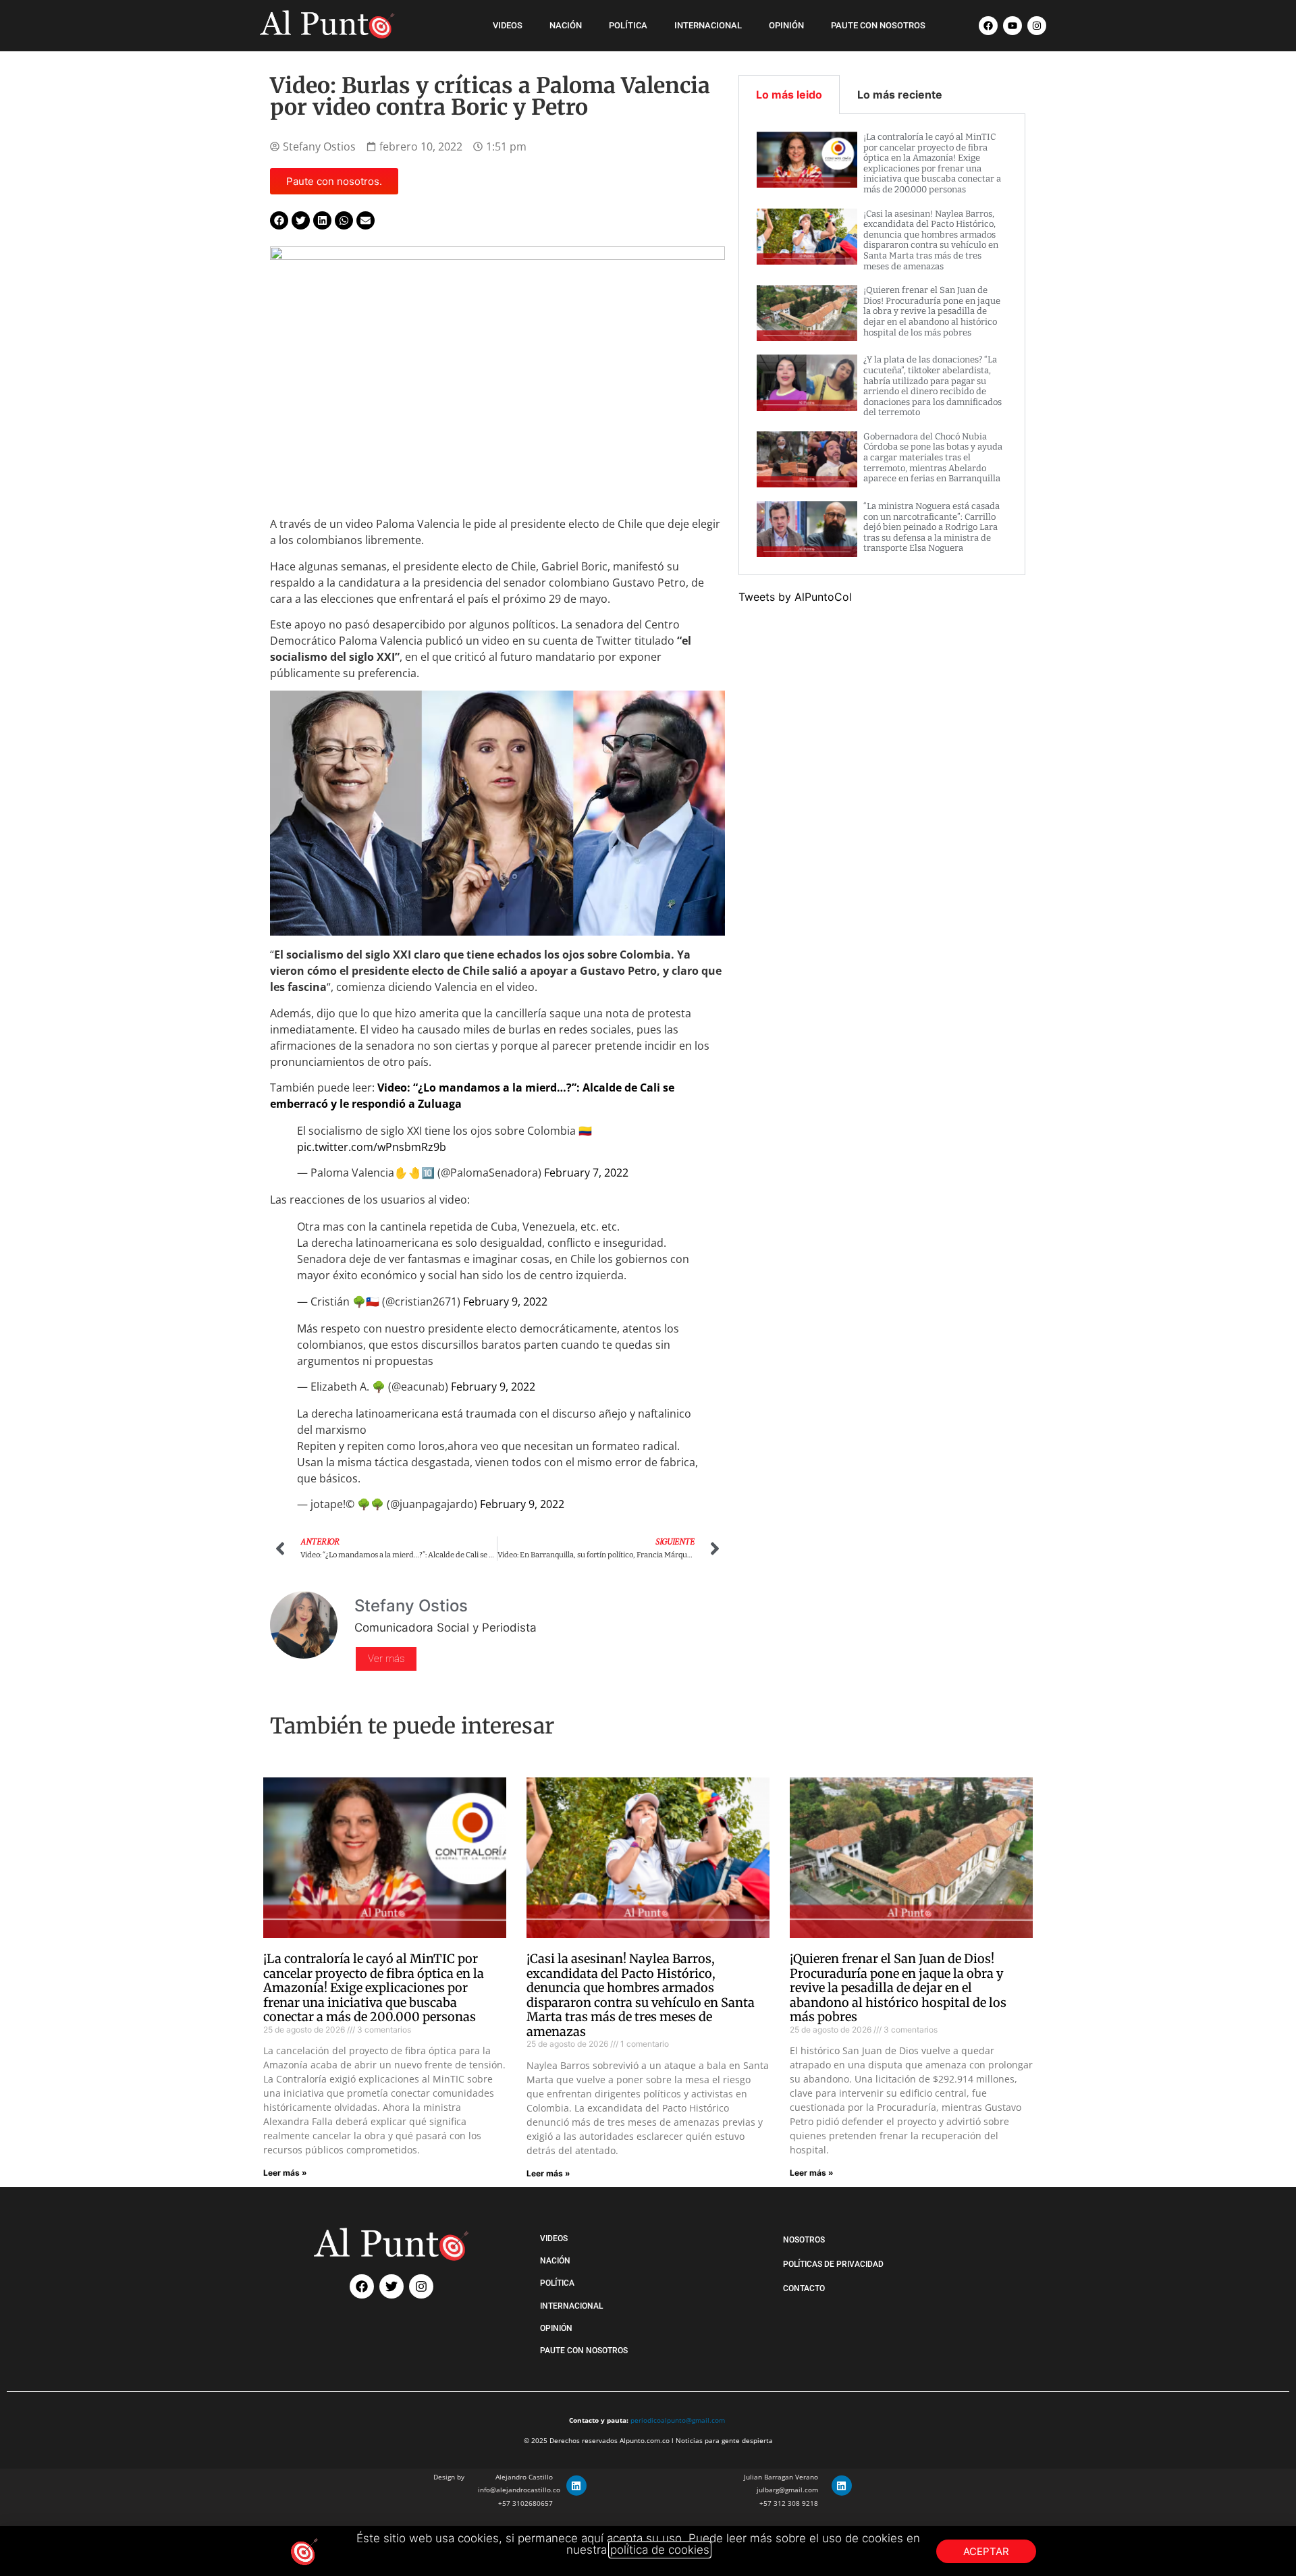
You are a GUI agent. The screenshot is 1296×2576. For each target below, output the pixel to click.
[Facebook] (988, 26)
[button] (279, 220)
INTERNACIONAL (708, 25)
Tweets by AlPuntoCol (795, 597)
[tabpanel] (882, 345)
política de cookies (660, 2550)
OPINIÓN (786, 25)
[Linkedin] (576, 2486)
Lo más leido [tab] (789, 95)
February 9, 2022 (505, 1302)
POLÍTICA (628, 25)
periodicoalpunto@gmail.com (678, 2420)
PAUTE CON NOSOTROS (878, 25)
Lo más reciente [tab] (900, 95)
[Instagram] (1037, 26)
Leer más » (285, 2173)
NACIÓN (566, 25)
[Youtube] (1013, 26)
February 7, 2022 (586, 1173)
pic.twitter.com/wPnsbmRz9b (372, 1147)
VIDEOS (508, 25)
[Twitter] (391, 2286)
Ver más (386, 1659)
